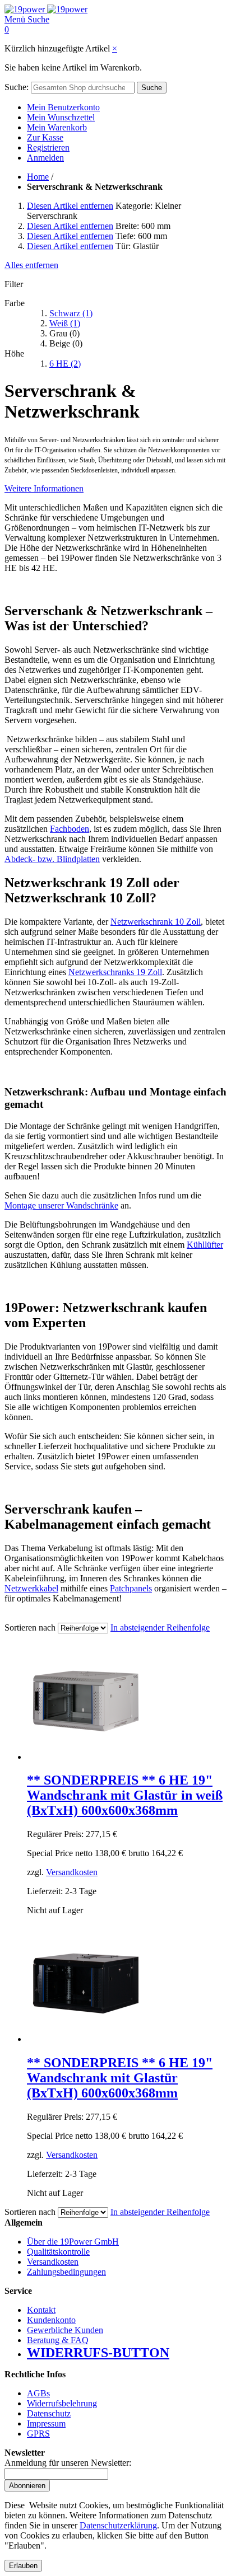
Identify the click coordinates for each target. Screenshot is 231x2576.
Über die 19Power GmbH (73, 2242)
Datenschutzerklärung (118, 2525)
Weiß (65, 323)
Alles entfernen (31, 265)
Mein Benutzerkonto (63, 107)
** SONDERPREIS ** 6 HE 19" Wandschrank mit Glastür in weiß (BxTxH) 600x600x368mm (125, 1795)
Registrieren (48, 147)
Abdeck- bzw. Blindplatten (52, 859)
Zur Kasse (45, 137)
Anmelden (45, 158)
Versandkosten (72, 1872)
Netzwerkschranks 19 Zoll (115, 972)
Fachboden (70, 829)
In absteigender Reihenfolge (160, 1627)
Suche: (17, 87)
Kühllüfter (205, 1245)
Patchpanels (131, 1588)
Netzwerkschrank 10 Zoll (156, 922)
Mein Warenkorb (57, 127)
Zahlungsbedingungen (66, 2272)
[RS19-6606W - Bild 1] (86, 1757)
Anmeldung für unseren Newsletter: (68, 2463)
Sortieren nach (30, 1627)
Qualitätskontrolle (58, 2252)
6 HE (65, 364)
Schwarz (71, 313)
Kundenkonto (51, 2320)
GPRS (38, 2434)
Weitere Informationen (44, 488)
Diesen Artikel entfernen (70, 206)
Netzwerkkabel (31, 1588)
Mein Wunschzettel (61, 117)
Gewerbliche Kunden (65, 2330)
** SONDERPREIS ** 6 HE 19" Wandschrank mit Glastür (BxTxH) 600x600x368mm (120, 2078)
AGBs (38, 2393)
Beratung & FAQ (58, 2340)
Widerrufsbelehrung (62, 2403)
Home (38, 177)
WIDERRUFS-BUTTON (98, 2353)
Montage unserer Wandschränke (61, 1205)
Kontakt (41, 2310)
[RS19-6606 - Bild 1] (86, 2039)
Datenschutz (49, 2413)
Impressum (46, 2423)
